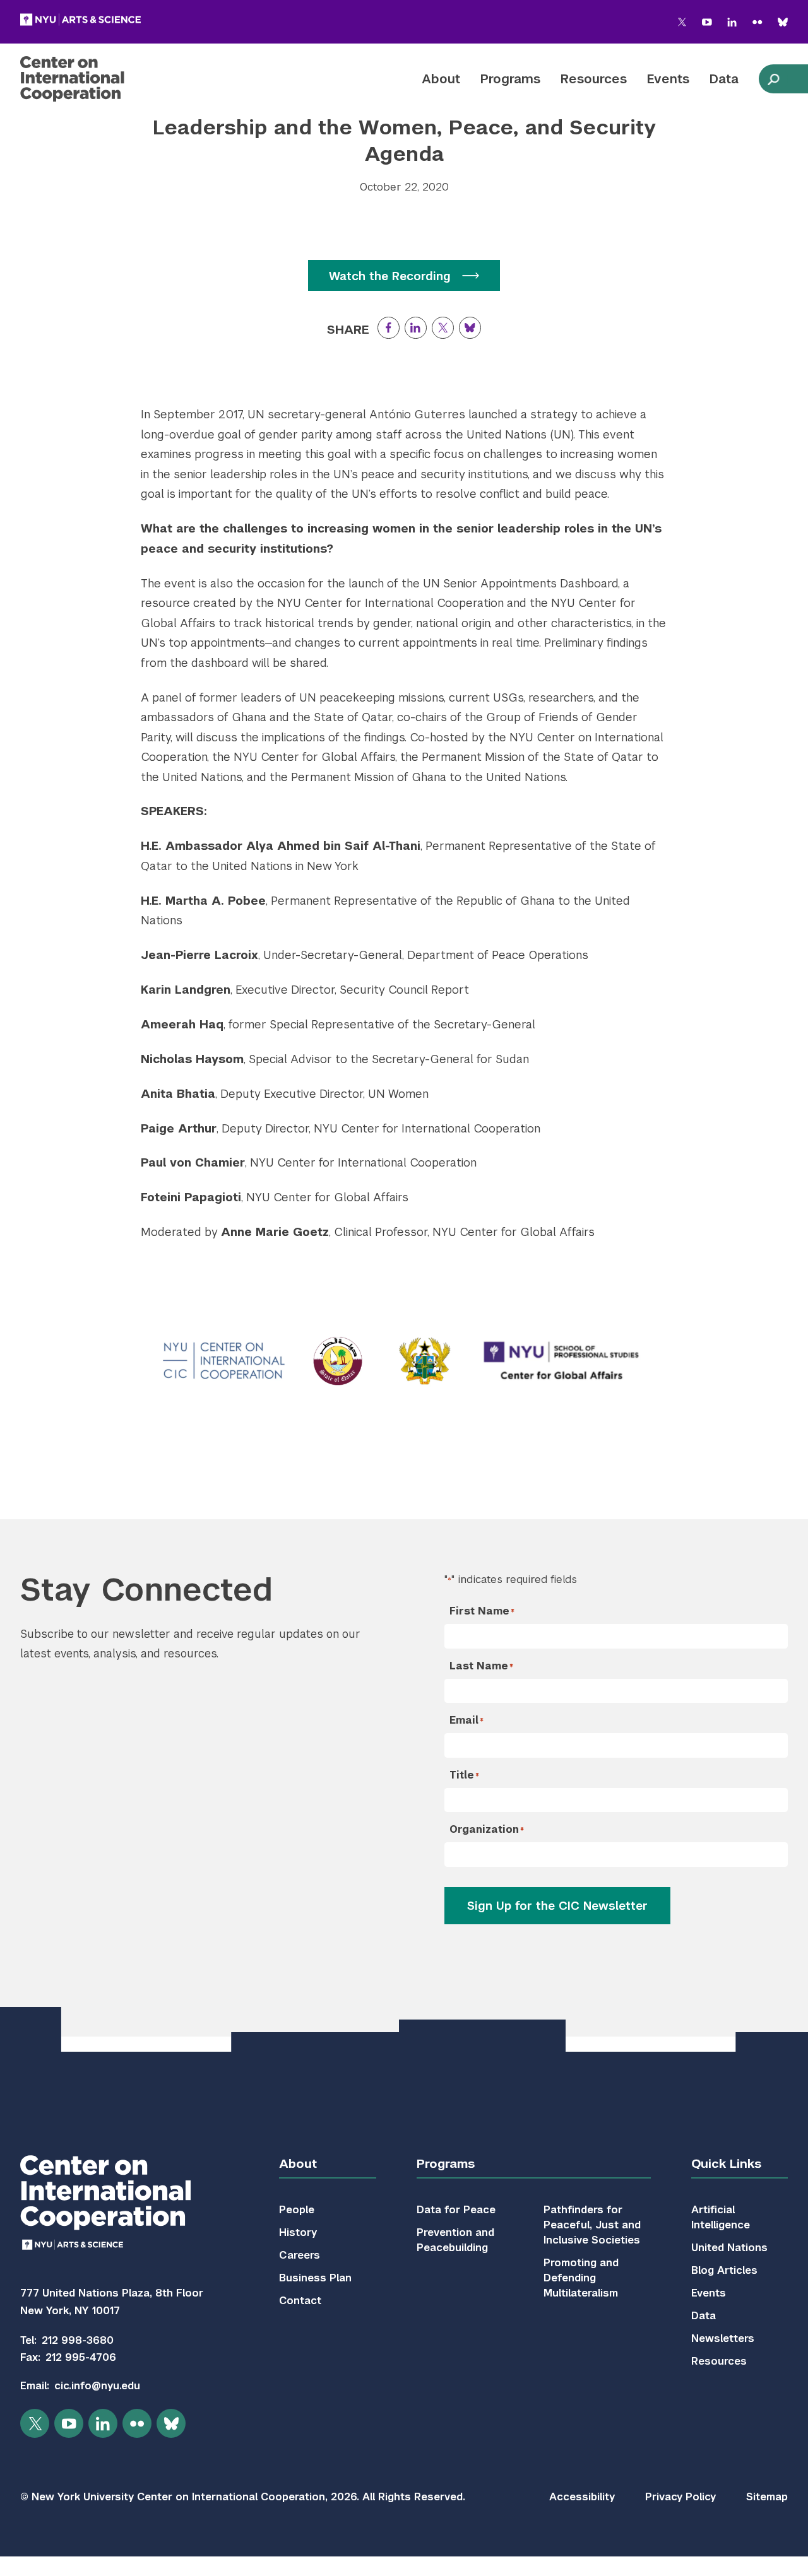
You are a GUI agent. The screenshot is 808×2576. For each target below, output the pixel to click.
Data (724, 79)
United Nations (729, 2248)
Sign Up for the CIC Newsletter (557, 1906)
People (297, 2210)
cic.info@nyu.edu (97, 2386)
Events (668, 79)
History (298, 2232)
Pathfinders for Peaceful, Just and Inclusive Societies (592, 2225)
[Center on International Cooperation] (105, 79)
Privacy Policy (680, 2497)
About (441, 79)
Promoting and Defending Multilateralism (581, 2278)
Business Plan (315, 2278)
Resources (594, 79)
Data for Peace (456, 2210)
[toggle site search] (773, 79)
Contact (300, 2301)
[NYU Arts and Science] (80, 20)
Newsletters (723, 2338)
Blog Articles (724, 2270)
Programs (510, 79)
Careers (300, 2255)
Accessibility (582, 2497)
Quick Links (726, 2164)
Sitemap (767, 2497)
